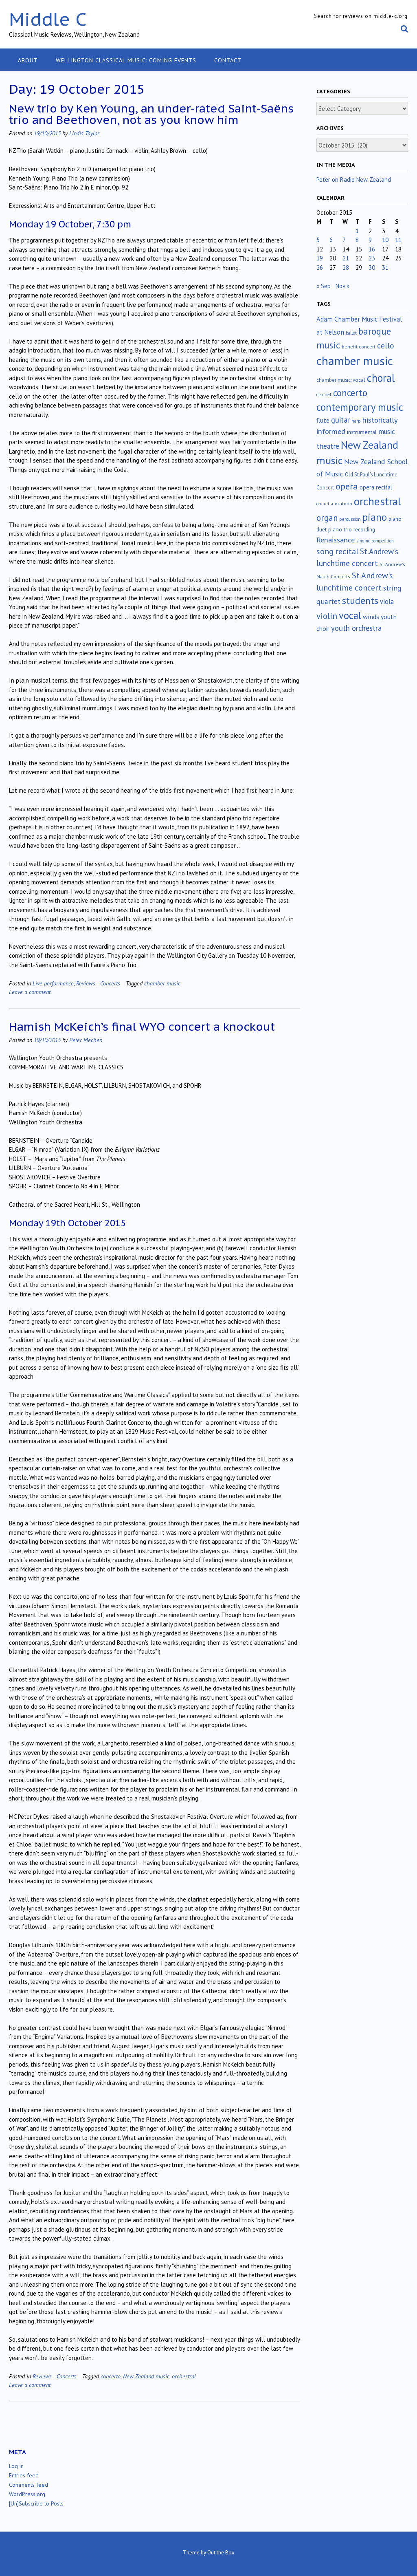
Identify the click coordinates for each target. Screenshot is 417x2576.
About (28, 60)
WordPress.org (27, 2494)
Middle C (48, 19)
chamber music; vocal (341, 380)
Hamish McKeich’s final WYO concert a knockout (142, 1026)
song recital (337, 551)
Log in (16, 2466)
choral (381, 378)
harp (356, 421)
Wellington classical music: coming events (126, 60)
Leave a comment (30, 992)
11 (398, 240)
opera (347, 486)
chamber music (162, 983)
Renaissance (336, 540)
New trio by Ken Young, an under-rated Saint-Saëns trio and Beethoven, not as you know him (151, 114)
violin (327, 616)
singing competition (375, 541)
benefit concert (359, 347)
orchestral (184, 2376)
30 (372, 268)
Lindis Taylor (84, 133)
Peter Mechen (86, 1040)
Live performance (53, 983)
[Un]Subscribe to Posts (36, 2503)
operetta (325, 504)
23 (372, 258)
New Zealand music (146, 2376)
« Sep (324, 286)
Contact (228, 60)
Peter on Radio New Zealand (354, 180)
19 (320, 258)
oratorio (343, 504)
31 (385, 268)
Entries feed (24, 2475)
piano (375, 517)
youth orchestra (356, 628)
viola (387, 602)
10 (385, 240)
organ (327, 518)
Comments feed (29, 2485)
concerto (111, 2376)
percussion (350, 519)
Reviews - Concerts (98, 983)
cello (386, 346)
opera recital (376, 487)
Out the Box (221, 2553)
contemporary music (360, 407)
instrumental (362, 432)
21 (346, 258)
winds (371, 617)
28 (346, 268)
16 (372, 249)
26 (320, 268)
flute (323, 420)
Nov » (342, 286)
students (360, 600)
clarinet (324, 394)
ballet (351, 333)
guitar (340, 420)
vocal (350, 615)
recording (364, 529)
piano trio (340, 529)
